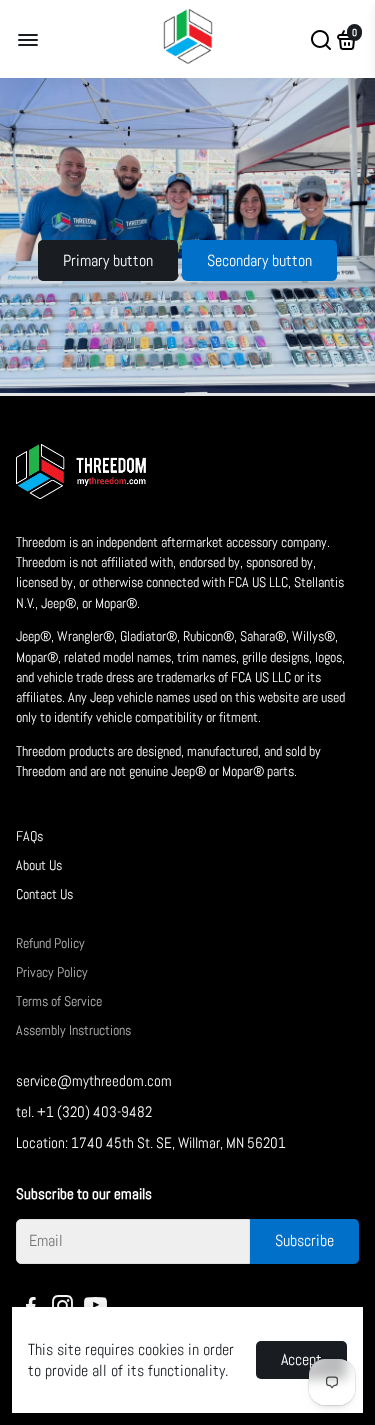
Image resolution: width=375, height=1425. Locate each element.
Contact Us (44, 894)
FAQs (29, 836)
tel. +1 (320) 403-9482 (84, 1111)
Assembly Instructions (73, 1030)
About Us (39, 865)
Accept (301, 1359)
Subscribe (304, 1240)
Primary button (108, 260)
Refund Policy (50, 943)
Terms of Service (59, 1001)
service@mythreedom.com (94, 1080)
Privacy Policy (52, 972)
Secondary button (259, 260)
